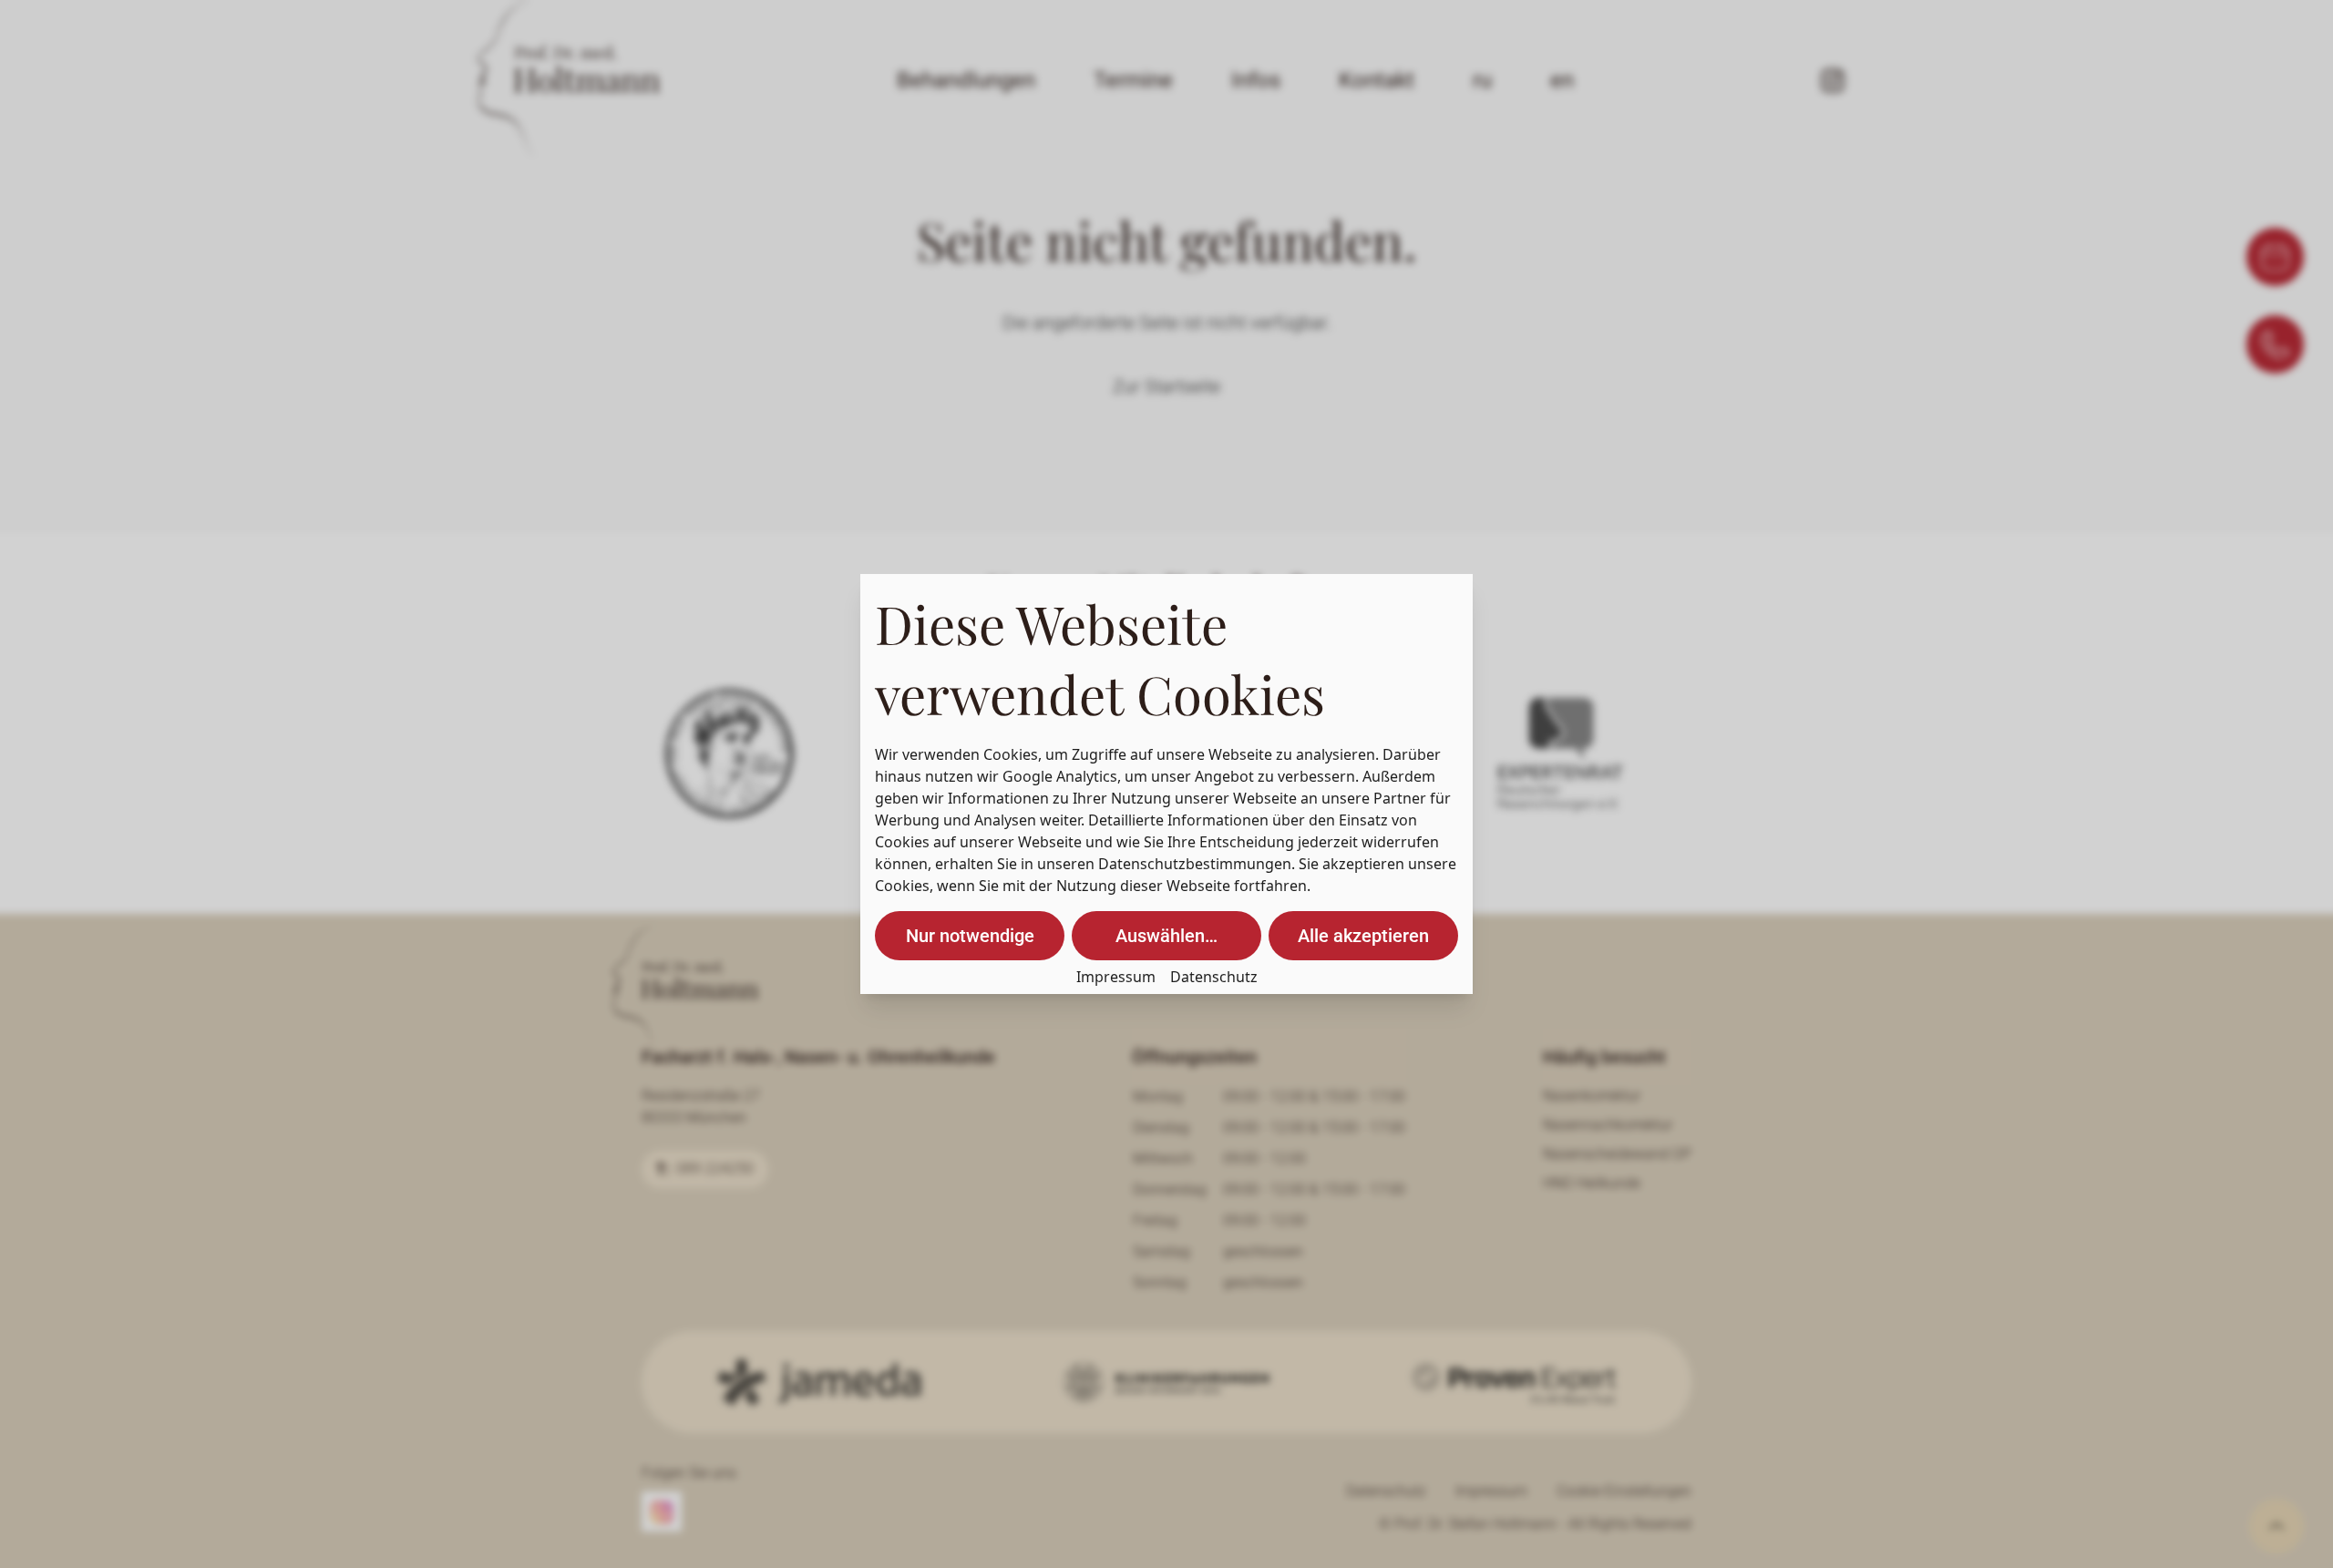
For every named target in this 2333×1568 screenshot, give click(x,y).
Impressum (1116, 977)
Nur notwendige (970, 936)
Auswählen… (1166, 936)
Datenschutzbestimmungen (1195, 864)
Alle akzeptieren (1363, 936)
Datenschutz (1214, 977)
